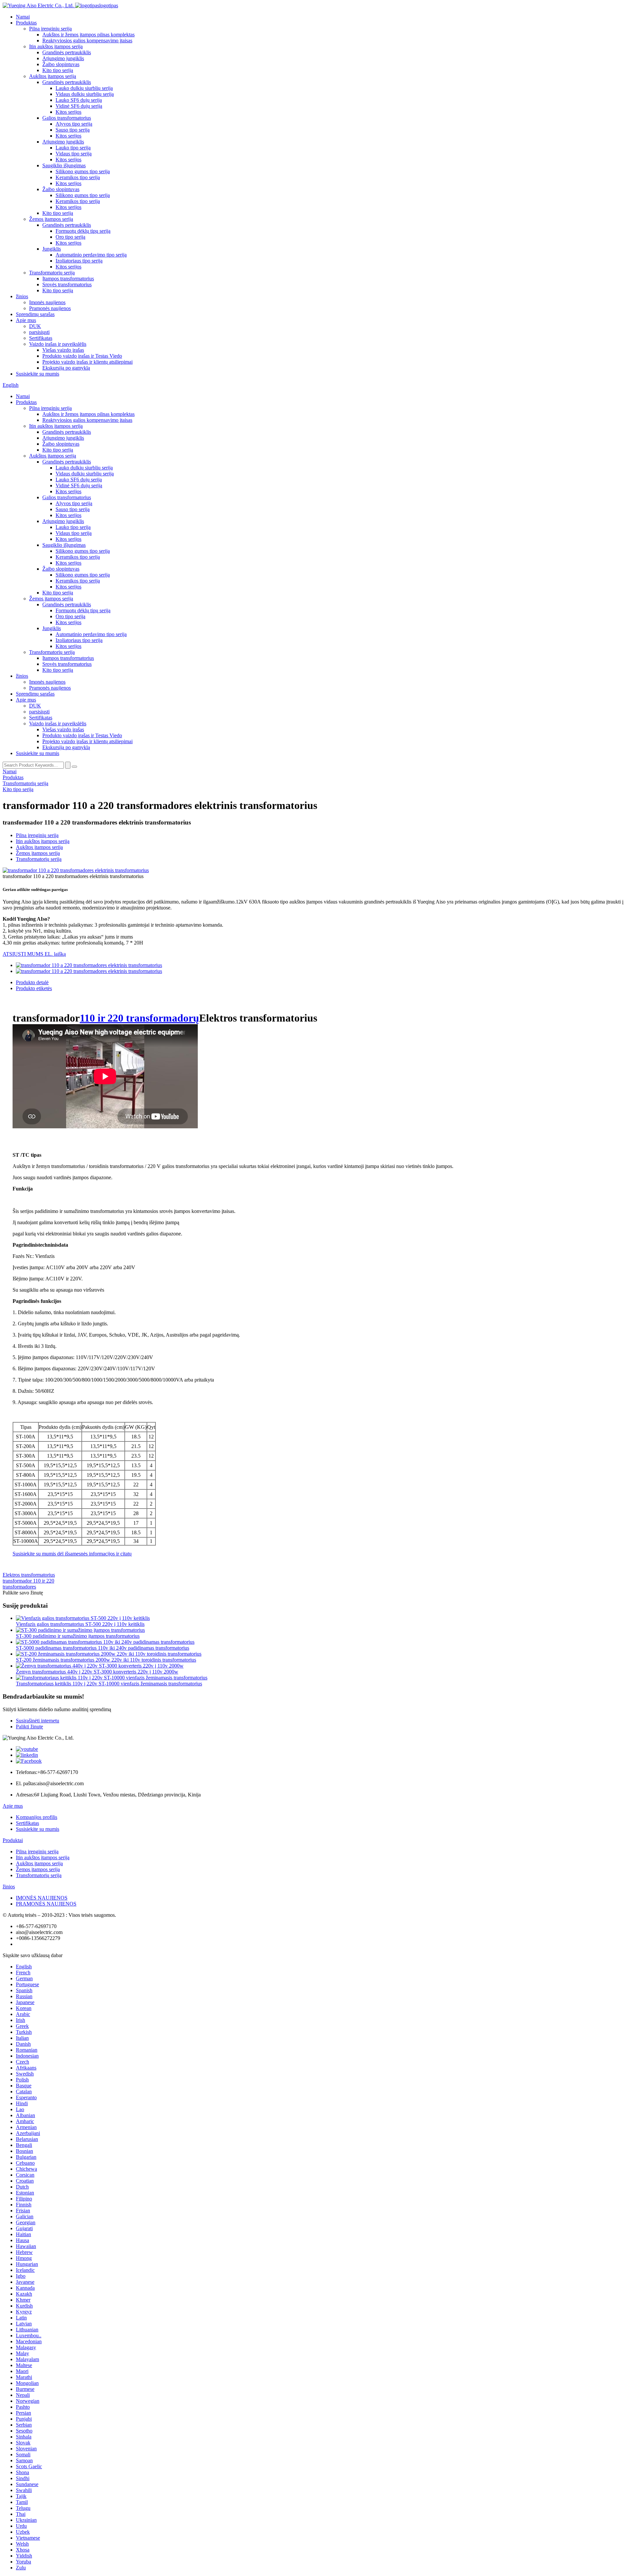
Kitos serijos (68, 112)
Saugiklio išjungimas (64, 165)
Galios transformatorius (67, 118)
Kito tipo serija (58, 70)
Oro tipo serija (70, 237)
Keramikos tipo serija (78, 177)
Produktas (26, 23)
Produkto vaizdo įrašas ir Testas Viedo (82, 356)
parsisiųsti (39, 332)
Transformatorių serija (52, 273)
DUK (35, 326)
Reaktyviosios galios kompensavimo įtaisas (87, 40)
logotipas (109, 5)
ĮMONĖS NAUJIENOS (42, 1898)
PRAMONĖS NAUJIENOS (46, 1904)
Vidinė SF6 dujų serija (79, 106)
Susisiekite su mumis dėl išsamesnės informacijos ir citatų (72, 1554)
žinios (22, 296)
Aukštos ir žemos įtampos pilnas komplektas (88, 35)
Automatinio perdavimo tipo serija (91, 255)
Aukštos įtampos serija (53, 76)
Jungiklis (52, 249)
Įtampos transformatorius (68, 279)
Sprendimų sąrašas (35, 314)
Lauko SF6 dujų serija (79, 100)
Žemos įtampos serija (51, 219)
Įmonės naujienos (47, 302)
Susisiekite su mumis (38, 374)
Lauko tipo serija (73, 148)
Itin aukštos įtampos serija (56, 46)
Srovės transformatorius (67, 284)
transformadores (19, 1587)
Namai (23, 17)
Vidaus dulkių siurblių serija (85, 94)
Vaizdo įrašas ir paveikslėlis (58, 344)
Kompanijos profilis (37, 1817)
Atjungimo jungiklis (63, 58)
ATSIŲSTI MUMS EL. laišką (34, 954)
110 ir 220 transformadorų (139, 1018)
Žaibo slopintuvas (61, 64)
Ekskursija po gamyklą (66, 368)
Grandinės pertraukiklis (67, 52)
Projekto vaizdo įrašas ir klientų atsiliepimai (87, 362)
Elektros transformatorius (29, 1575)
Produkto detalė (32, 982)
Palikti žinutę (29, 1727)
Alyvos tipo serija (74, 124)
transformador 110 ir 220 (28, 1581)
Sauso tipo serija (73, 130)
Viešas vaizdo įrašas (63, 350)
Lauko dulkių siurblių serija (84, 88)
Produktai (13, 1840)
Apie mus (26, 320)
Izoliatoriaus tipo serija (79, 261)
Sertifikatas (41, 338)
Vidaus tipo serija (74, 154)
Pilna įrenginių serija (50, 29)
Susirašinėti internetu (38, 1721)
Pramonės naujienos (50, 308)
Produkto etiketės (34, 988)
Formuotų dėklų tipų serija (83, 231)
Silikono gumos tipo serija (83, 171)
